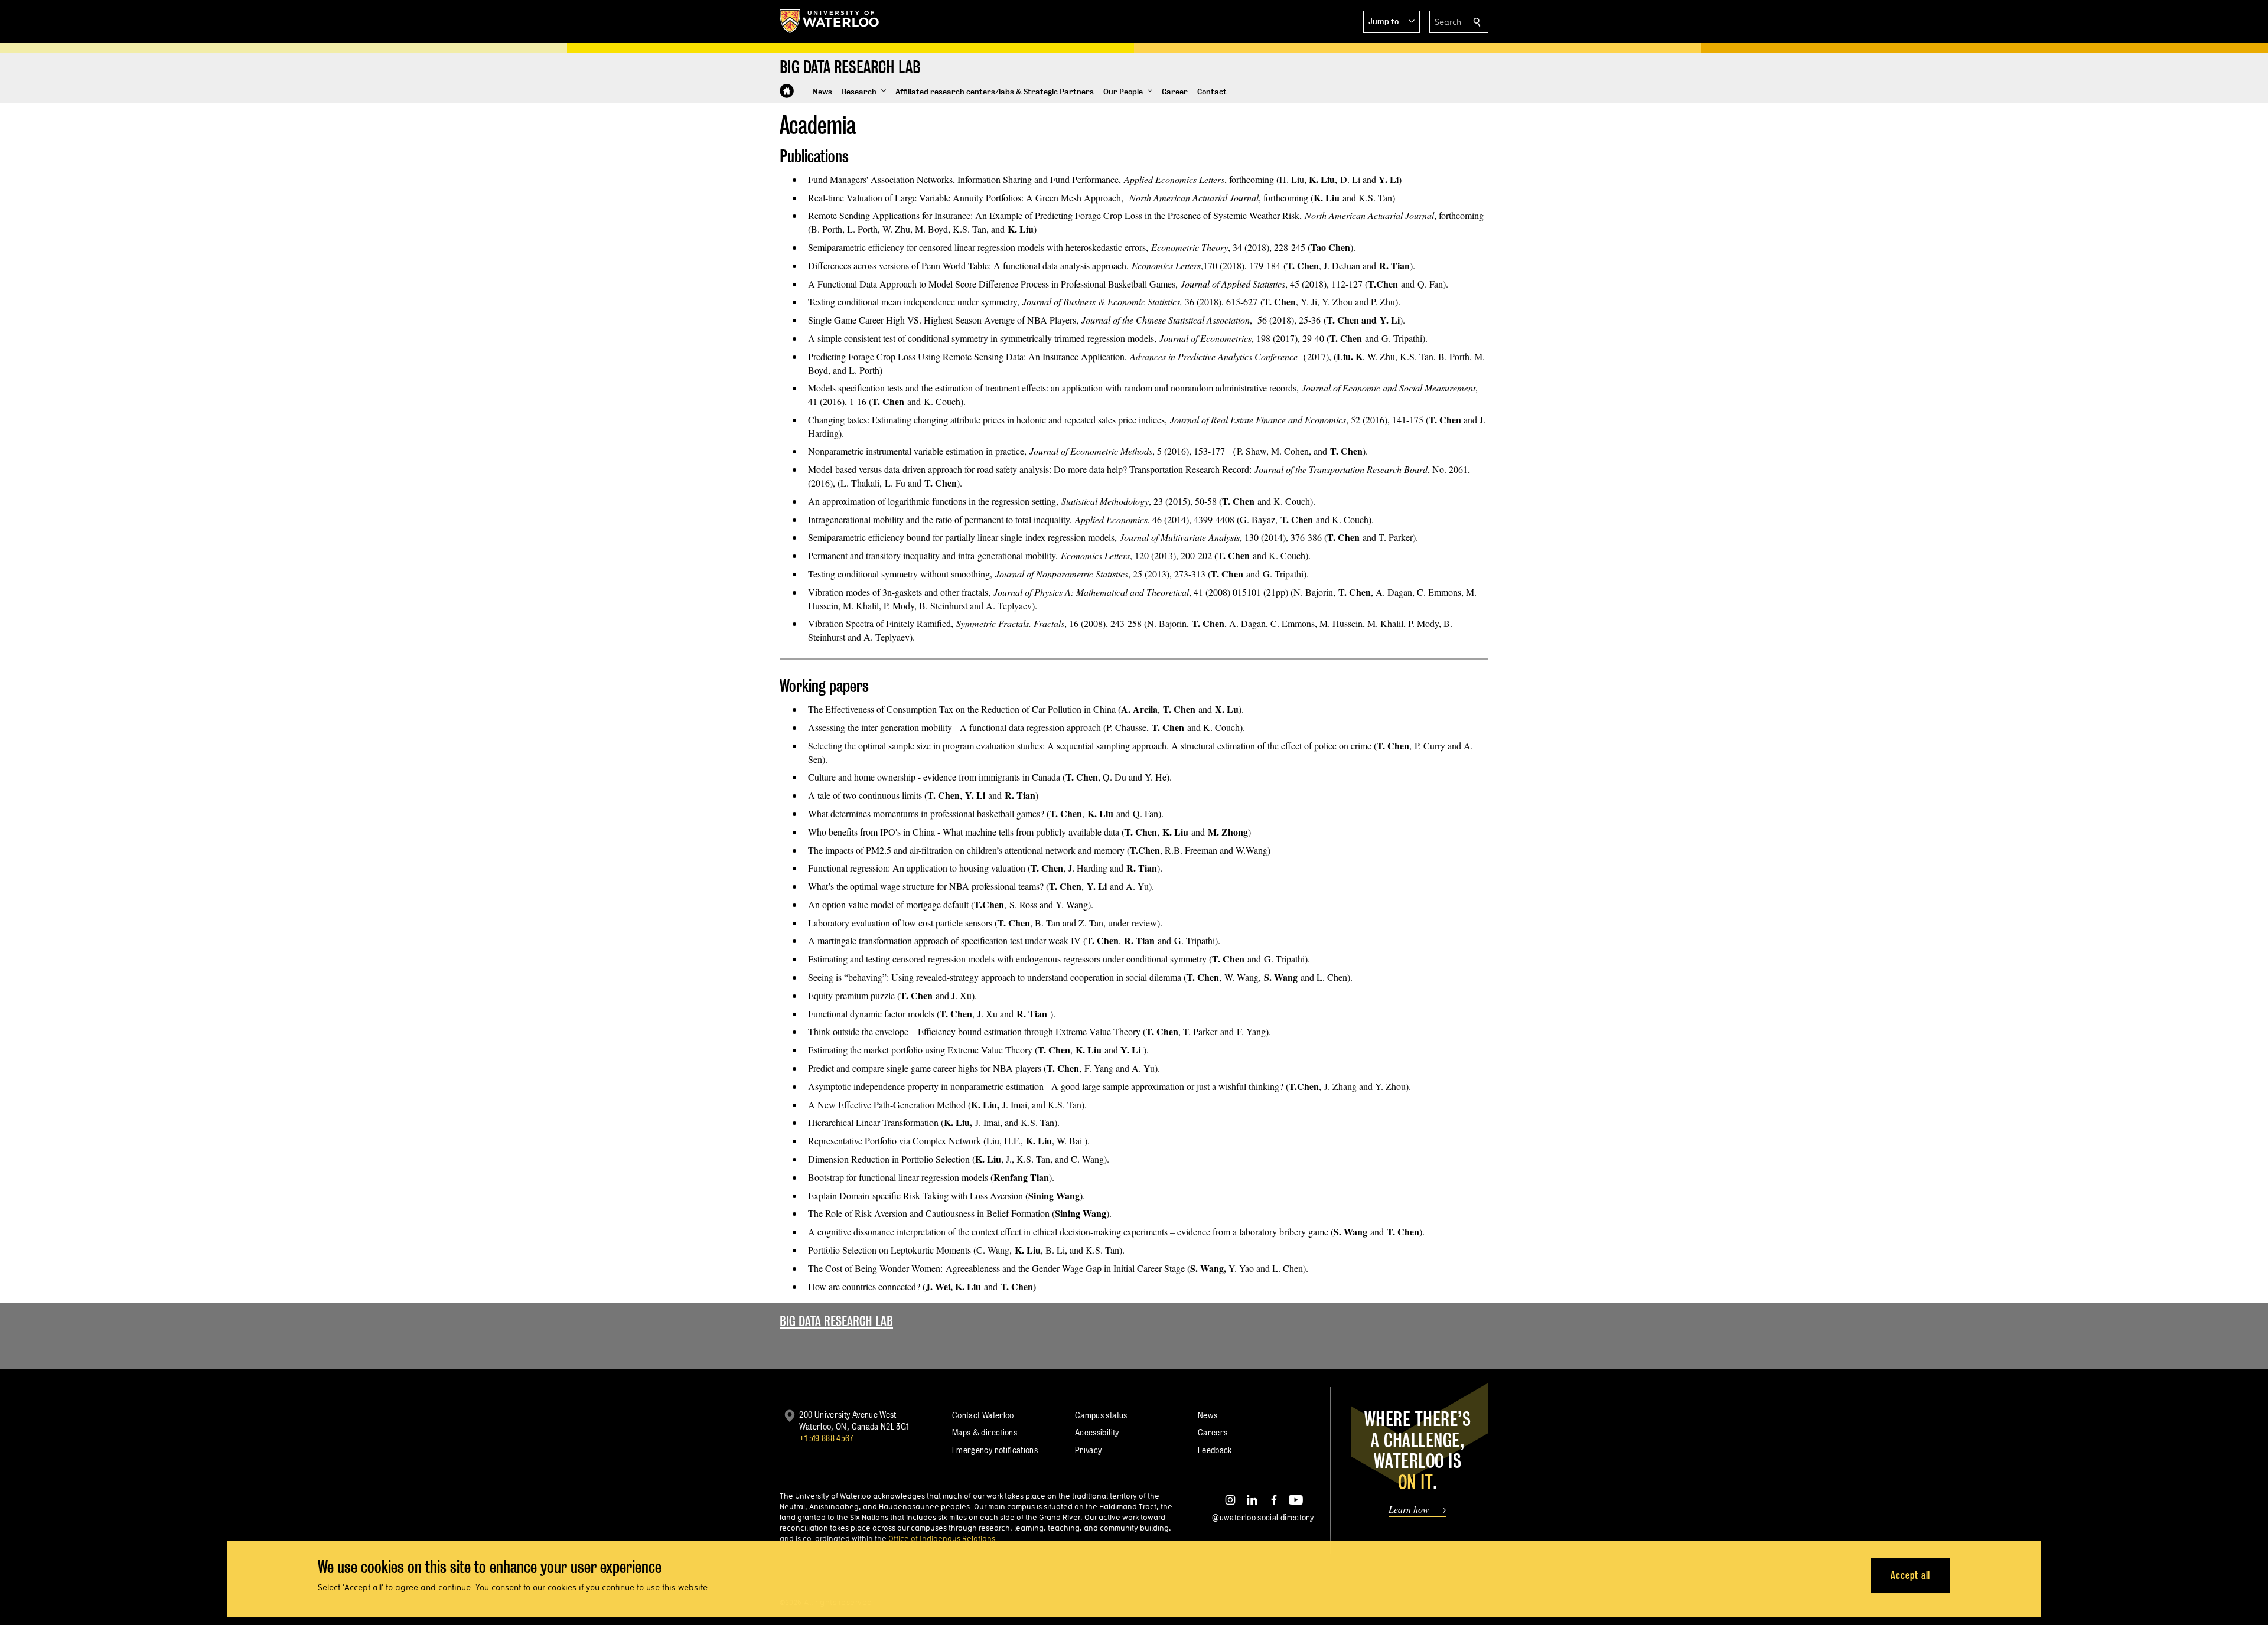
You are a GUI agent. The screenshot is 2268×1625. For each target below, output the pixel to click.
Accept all (1910, 1575)
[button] (1392, 22)
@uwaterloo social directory (1263, 1517)
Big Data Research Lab (836, 1321)
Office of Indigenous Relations (942, 1538)
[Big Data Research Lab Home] (787, 91)
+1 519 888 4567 (826, 1438)
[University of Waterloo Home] (830, 21)
